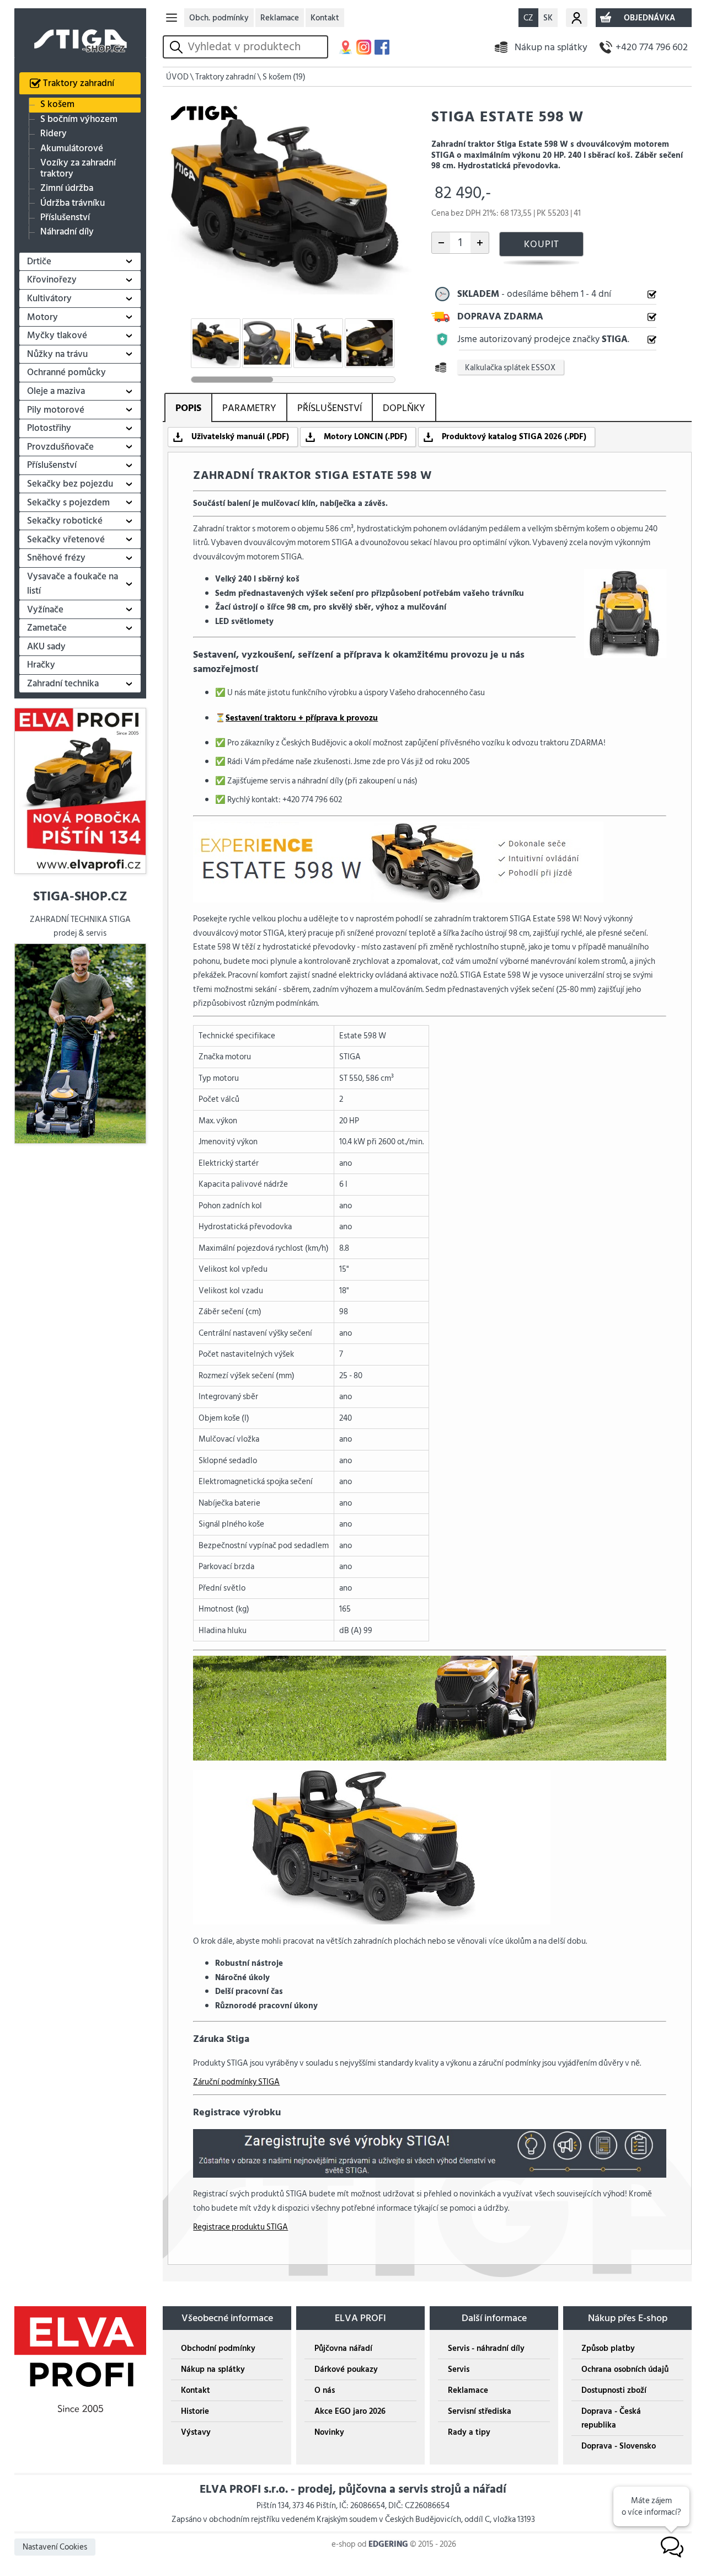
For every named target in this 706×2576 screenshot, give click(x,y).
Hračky (41, 665)
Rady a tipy (469, 2432)
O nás (325, 2390)
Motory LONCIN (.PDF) (365, 437)
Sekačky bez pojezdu (70, 484)
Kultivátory (49, 298)
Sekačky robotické (65, 521)
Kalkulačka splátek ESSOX (510, 367)
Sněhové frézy (56, 558)
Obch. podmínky (219, 18)
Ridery (54, 134)
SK (548, 18)
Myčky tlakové (57, 335)
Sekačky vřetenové (66, 540)
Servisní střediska (480, 2411)
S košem (57, 105)
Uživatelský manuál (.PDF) (240, 437)
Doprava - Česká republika (611, 2418)
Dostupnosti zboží (614, 2390)
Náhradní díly (67, 232)
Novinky (329, 2432)
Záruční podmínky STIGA (236, 2082)
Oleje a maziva (56, 391)
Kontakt (325, 18)
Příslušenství (65, 218)
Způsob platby (608, 2348)
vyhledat (178, 47)
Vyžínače (45, 610)
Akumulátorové (72, 148)
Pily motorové (56, 410)
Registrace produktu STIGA (240, 2227)
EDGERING (388, 2544)
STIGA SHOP (81, 33)
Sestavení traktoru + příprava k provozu (302, 718)
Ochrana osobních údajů (625, 2369)
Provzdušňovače (60, 447)
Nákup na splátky (551, 47)
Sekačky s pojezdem (68, 503)
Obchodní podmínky (218, 2348)
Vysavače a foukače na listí (73, 584)
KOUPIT (542, 244)
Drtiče (39, 262)
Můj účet (577, 18)
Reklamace (280, 18)
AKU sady (46, 647)
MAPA (346, 47)
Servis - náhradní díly (486, 2348)
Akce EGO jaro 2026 (350, 2411)
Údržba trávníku (73, 203)
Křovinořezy (52, 280)
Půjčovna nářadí (343, 2348)
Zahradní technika (63, 684)
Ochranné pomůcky (66, 372)
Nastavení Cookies (55, 2547)
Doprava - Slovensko (619, 2446)
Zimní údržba (67, 188)
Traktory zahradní (79, 83)
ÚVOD (177, 77)
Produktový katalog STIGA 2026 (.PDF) (514, 437)
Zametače (47, 628)
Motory (42, 317)
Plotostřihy (49, 428)
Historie (195, 2411)
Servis (459, 2369)
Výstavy (196, 2432)
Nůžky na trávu (57, 354)
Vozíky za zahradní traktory (78, 169)
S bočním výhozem (79, 119)
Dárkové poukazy (346, 2369)
